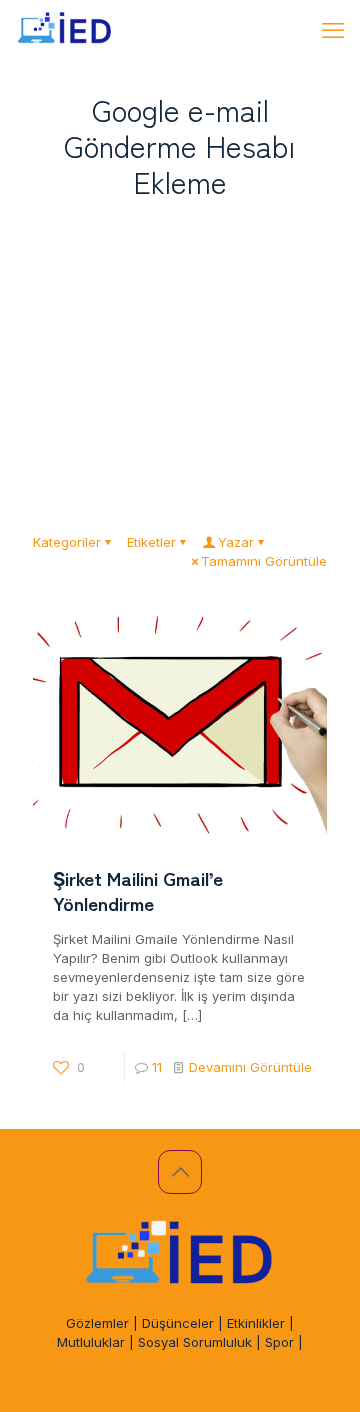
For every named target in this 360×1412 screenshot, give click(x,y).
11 (157, 1067)
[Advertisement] (180, 358)
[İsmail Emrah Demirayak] (65, 30)
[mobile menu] (333, 30)
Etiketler (151, 542)
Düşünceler (178, 1323)
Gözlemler (97, 1323)
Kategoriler (67, 542)
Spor (279, 1342)
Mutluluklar (91, 1342)
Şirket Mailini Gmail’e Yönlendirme (138, 890)
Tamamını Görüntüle (264, 561)
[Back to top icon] (180, 1172)
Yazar (236, 542)
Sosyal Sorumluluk (195, 1342)
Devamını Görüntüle (250, 1067)
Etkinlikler (256, 1323)
